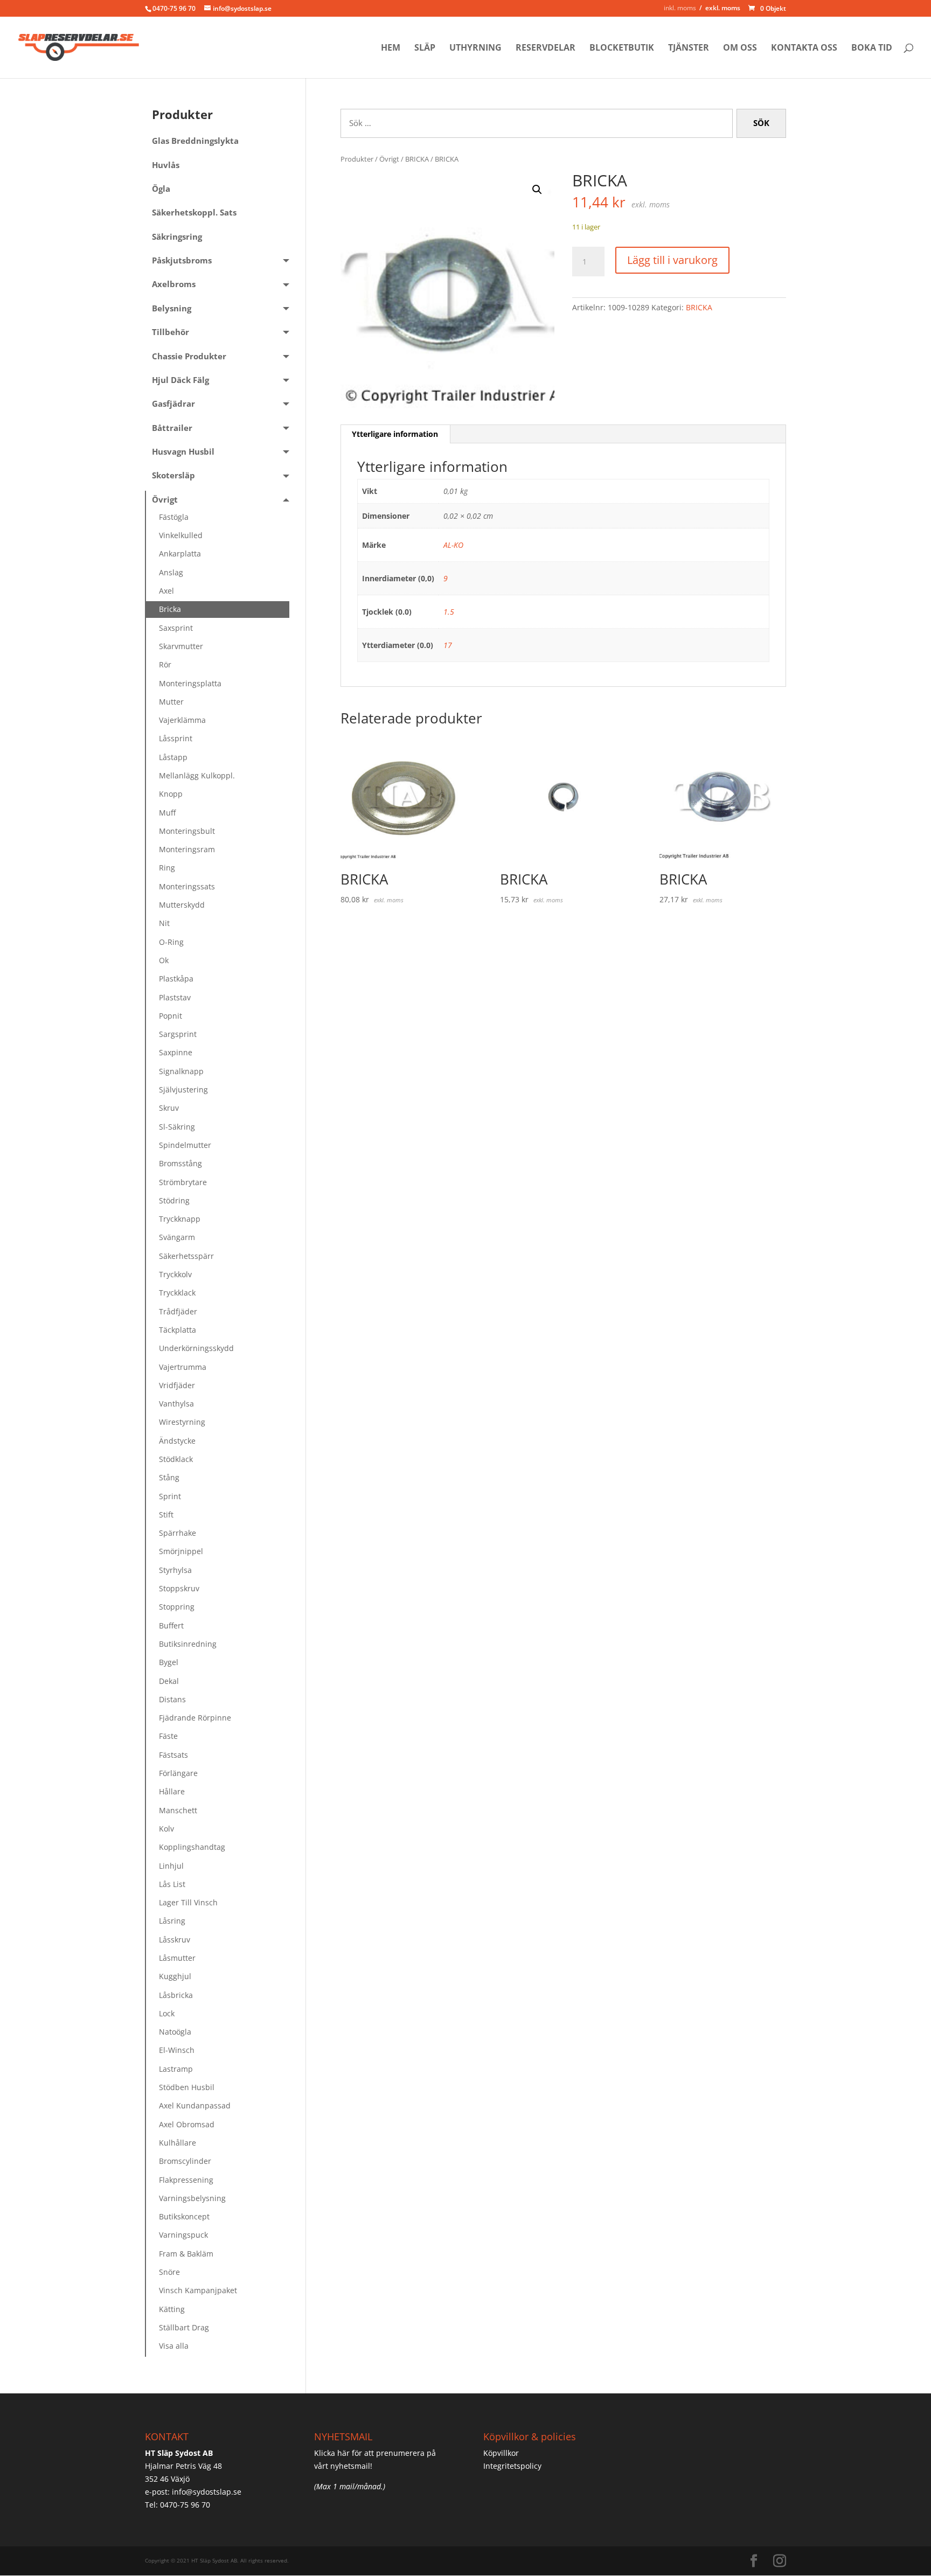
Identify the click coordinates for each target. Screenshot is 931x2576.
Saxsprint (176, 628)
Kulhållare (178, 2143)
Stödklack (176, 1459)
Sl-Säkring (177, 1127)
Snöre (169, 2272)
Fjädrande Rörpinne (195, 1718)
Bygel (169, 1662)
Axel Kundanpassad (195, 2105)
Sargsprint (178, 1034)
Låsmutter (177, 1958)
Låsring (172, 1921)
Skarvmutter (181, 646)
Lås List (172, 1884)
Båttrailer (172, 428)
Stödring (174, 1200)
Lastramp (176, 2069)
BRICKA (417, 159)
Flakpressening (186, 2180)
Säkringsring (177, 237)
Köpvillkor (501, 2453)
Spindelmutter (185, 1145)
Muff (167, 813)
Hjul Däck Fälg (180, 380)
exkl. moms (723, 8)
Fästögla (174, 517)
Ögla (161, 189)
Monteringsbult (187, 831)
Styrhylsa (175, 1570)
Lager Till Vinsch (188, 1902)
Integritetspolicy (512, 2466)
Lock (167, 2013)
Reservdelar (546, 48)
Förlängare (178, 1773)
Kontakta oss (804, 48)
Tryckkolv (175, 1274)
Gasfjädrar (173, 404)
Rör (165, 664)
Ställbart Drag (184, 2327)
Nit (164, 923)
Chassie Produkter (189, 356)
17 (448, 645)
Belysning (172, 308)
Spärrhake (178, 1533)
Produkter (357, 159)
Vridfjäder (177, 1385)
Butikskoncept (184, 2216)
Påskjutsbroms (182, 260)
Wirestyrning (182, 1422)
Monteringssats (187, 886)
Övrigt (389, 159)
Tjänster (689, 48)
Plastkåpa (176, 979)
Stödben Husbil (187, 2087)
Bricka (170, 609)
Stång (169, 1477)
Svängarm (177, 1237)
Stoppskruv (179, 1588)
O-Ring (171, 942)
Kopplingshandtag (192, 1847)
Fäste (168, 1736)
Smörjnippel (181, 1551)
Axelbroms (174, 284)
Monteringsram (187, 849)
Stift (166, 1515)
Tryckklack (177, 1293)
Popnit (171, 1016)
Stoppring (177, 1607)
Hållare (172, 1791)
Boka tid (872, 48)
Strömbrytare (183, 1182)
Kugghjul (175, 1976)
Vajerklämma (182, 720)
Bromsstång (180, 1163)
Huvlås (166, 165)
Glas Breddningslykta (195, 141)
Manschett (178, 1810)
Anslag (171, 572)
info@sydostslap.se (207, 2492)
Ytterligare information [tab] (395, 434)
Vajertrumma (183, 1367)
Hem (391, 48)
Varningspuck (183, 2235)
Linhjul (171, 1866)
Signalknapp (181, 1071)
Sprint (170, 1496)
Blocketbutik (622, 48)
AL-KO (453, 545)
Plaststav (175, 997)
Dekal (169, 1681)
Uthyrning (475, 48)
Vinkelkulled (181, 535)
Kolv (166, 1829)
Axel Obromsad (187, 2124)
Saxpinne (176, 1052)
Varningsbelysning (192, 2198)
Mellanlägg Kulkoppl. (197, 775)
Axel (166, 591)
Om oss (740, 48)
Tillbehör (171, 332)
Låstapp (173, 757)
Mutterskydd (182, 905)
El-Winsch (177, 2050)
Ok (164, 960)
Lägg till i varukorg (672, 260)
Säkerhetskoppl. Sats (194, 213)
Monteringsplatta (190, 683)
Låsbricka (176, 1995)
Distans (172, 1699)
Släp (425, 48)
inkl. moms (680, 8)
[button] (537, 190)
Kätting (172, 2309)
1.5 (449, 612)
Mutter (171, 702)
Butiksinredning (188, 1644)
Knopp (171, 794)
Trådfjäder (178, 1311)
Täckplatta (178, 1330)
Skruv (169, 1108)
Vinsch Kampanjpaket (198, 2290)
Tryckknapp (180, 1219)
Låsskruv (175, 1940)
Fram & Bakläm (186, 2254)
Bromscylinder (185, 2161)
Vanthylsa (176, 1404)
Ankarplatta (180, 554)
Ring (167, 868)
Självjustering (183, 1089)
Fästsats (173, 1755)
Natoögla (175, 2032)
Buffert (171, 1625)
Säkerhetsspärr (186, 1256)
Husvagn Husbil (183, 452)
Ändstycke (177, 1441)
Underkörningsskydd (196, 1348)
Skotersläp (173, 475)
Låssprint (176, 738)
